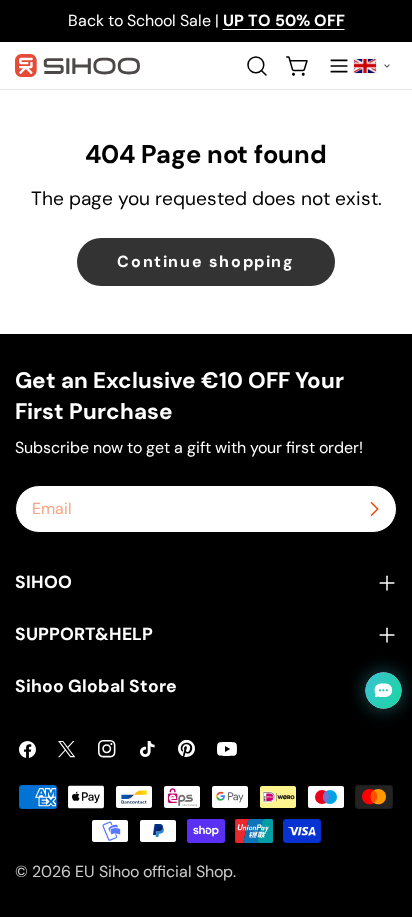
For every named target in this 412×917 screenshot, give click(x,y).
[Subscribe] (374, 509)
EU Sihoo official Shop (154, 871)
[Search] (257, 66)
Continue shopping (205, 261)
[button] (372, 66)
